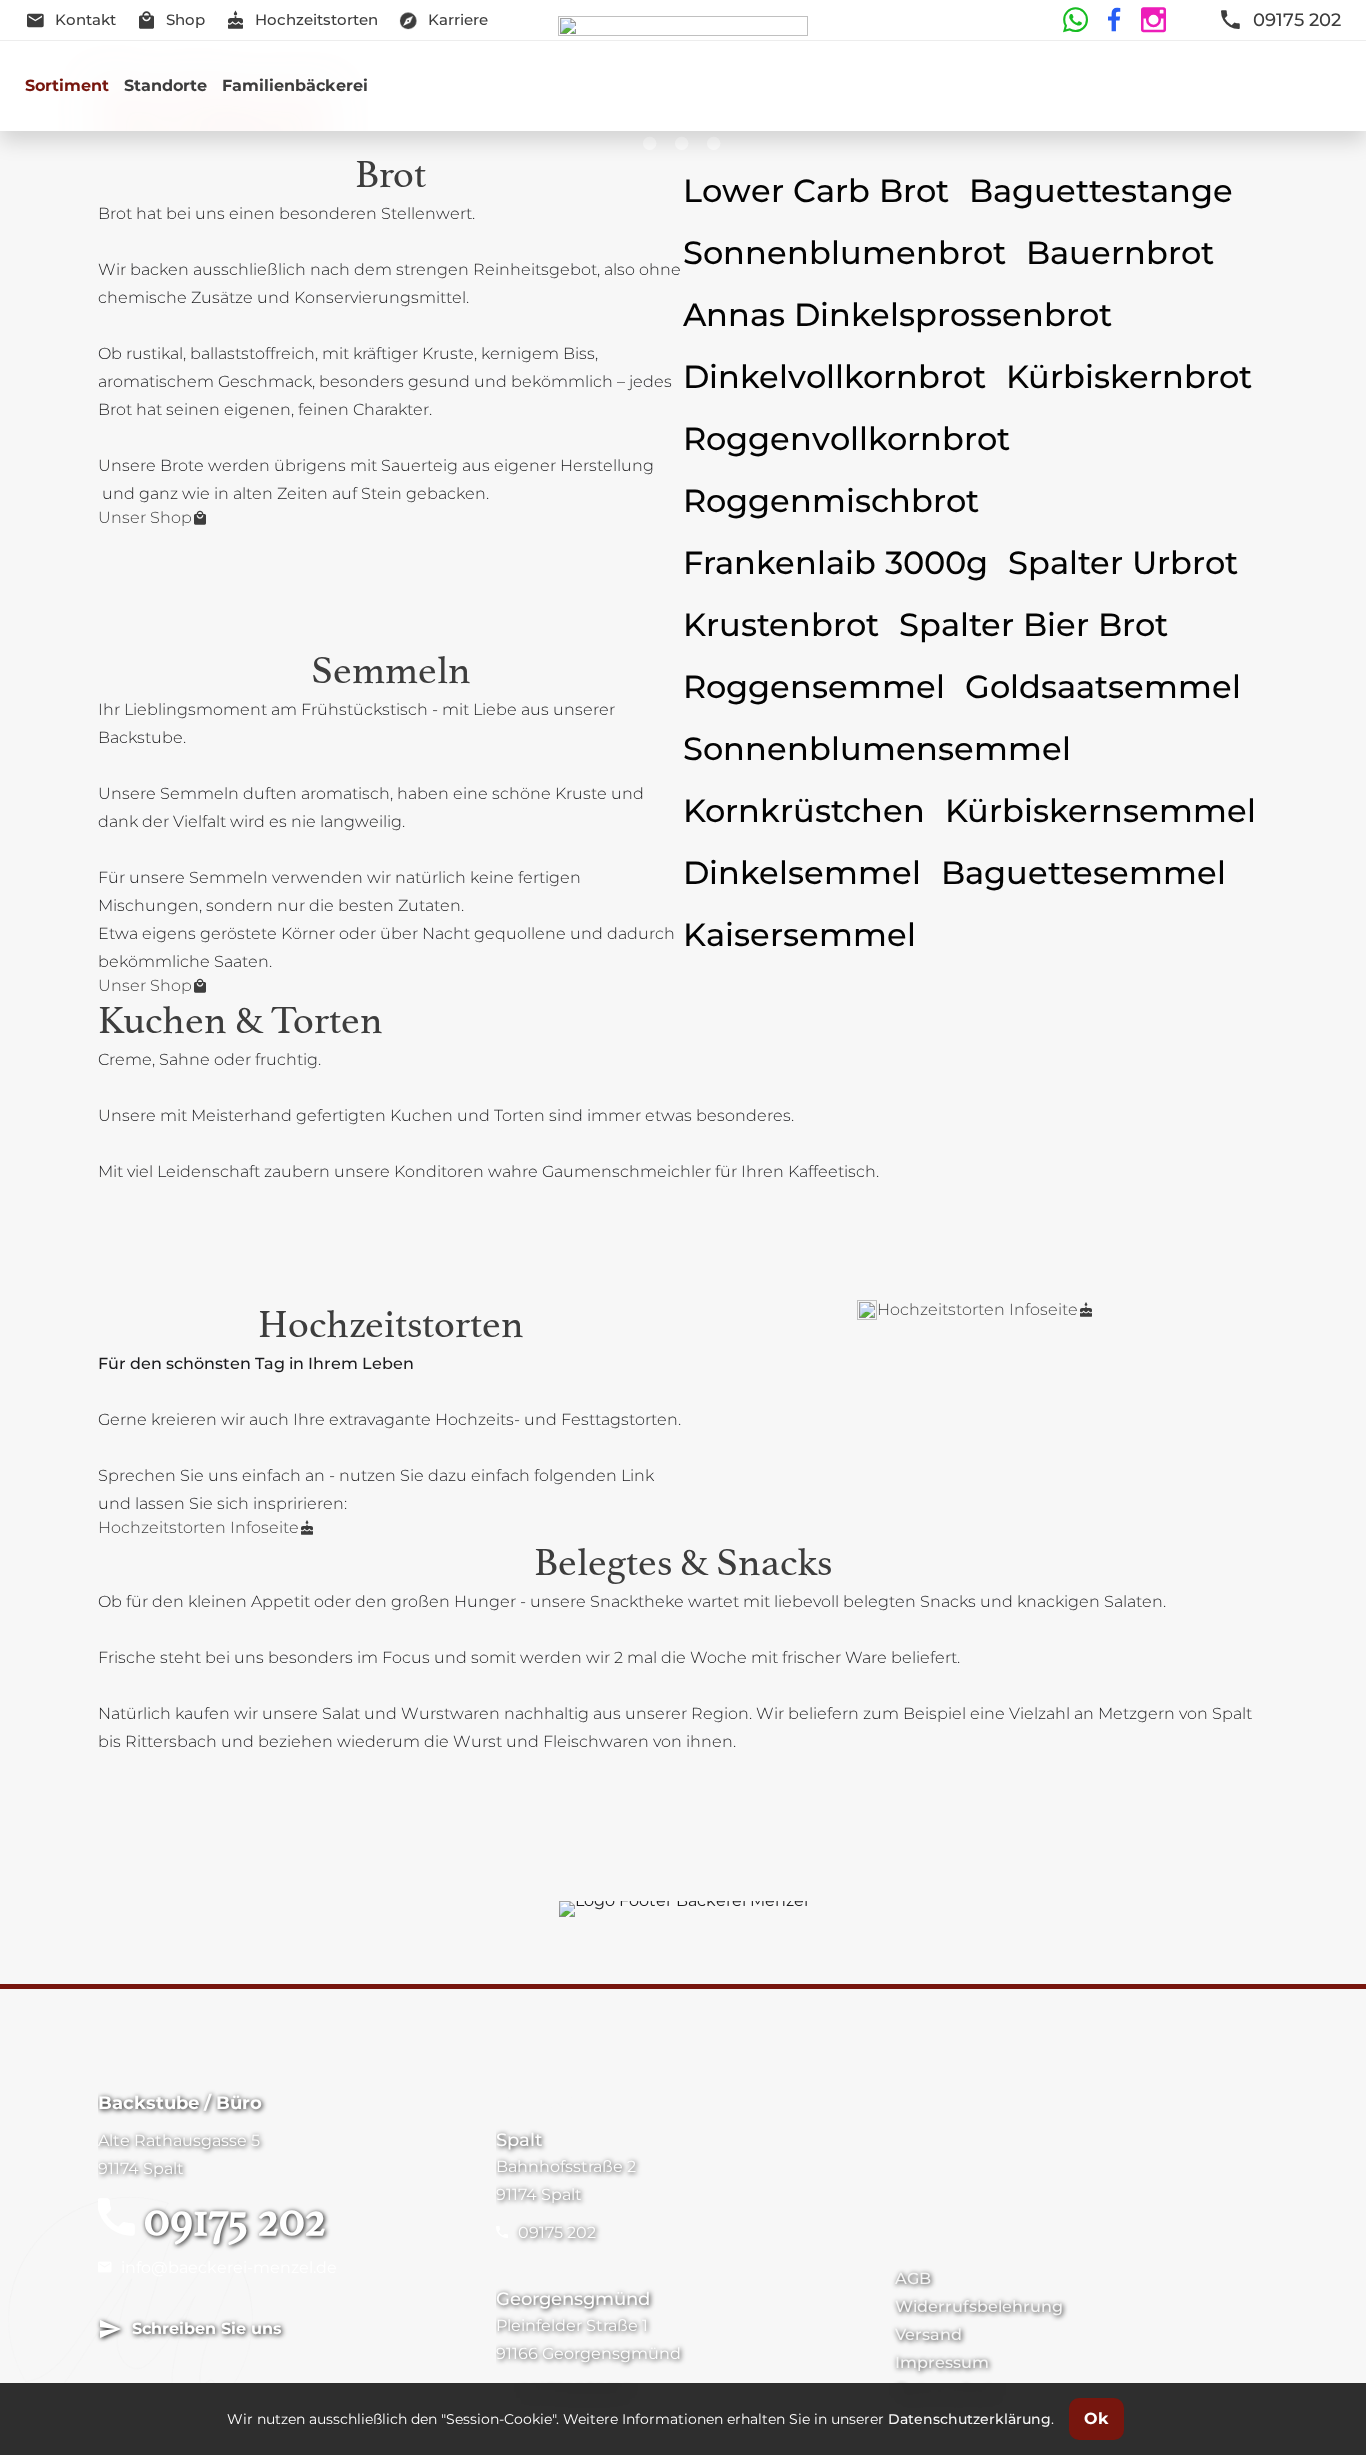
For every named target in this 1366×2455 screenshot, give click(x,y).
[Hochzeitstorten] (867, 1310)
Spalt (519, 2140)
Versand (928, 2334)
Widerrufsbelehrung (979, 2306)
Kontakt (85, 19)
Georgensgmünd (573, 2299)
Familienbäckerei (295, 85)
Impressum (942, 2362)
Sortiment (67, 85)
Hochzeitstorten (316, 19)
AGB (913, 2278)
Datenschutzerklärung (969, 2419)
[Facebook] (1111, 20)
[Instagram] (1150, 20)
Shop (185, 19)
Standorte (165, 85)
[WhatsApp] (1075, 20)
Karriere (458, 19)
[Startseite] (683, 86)
